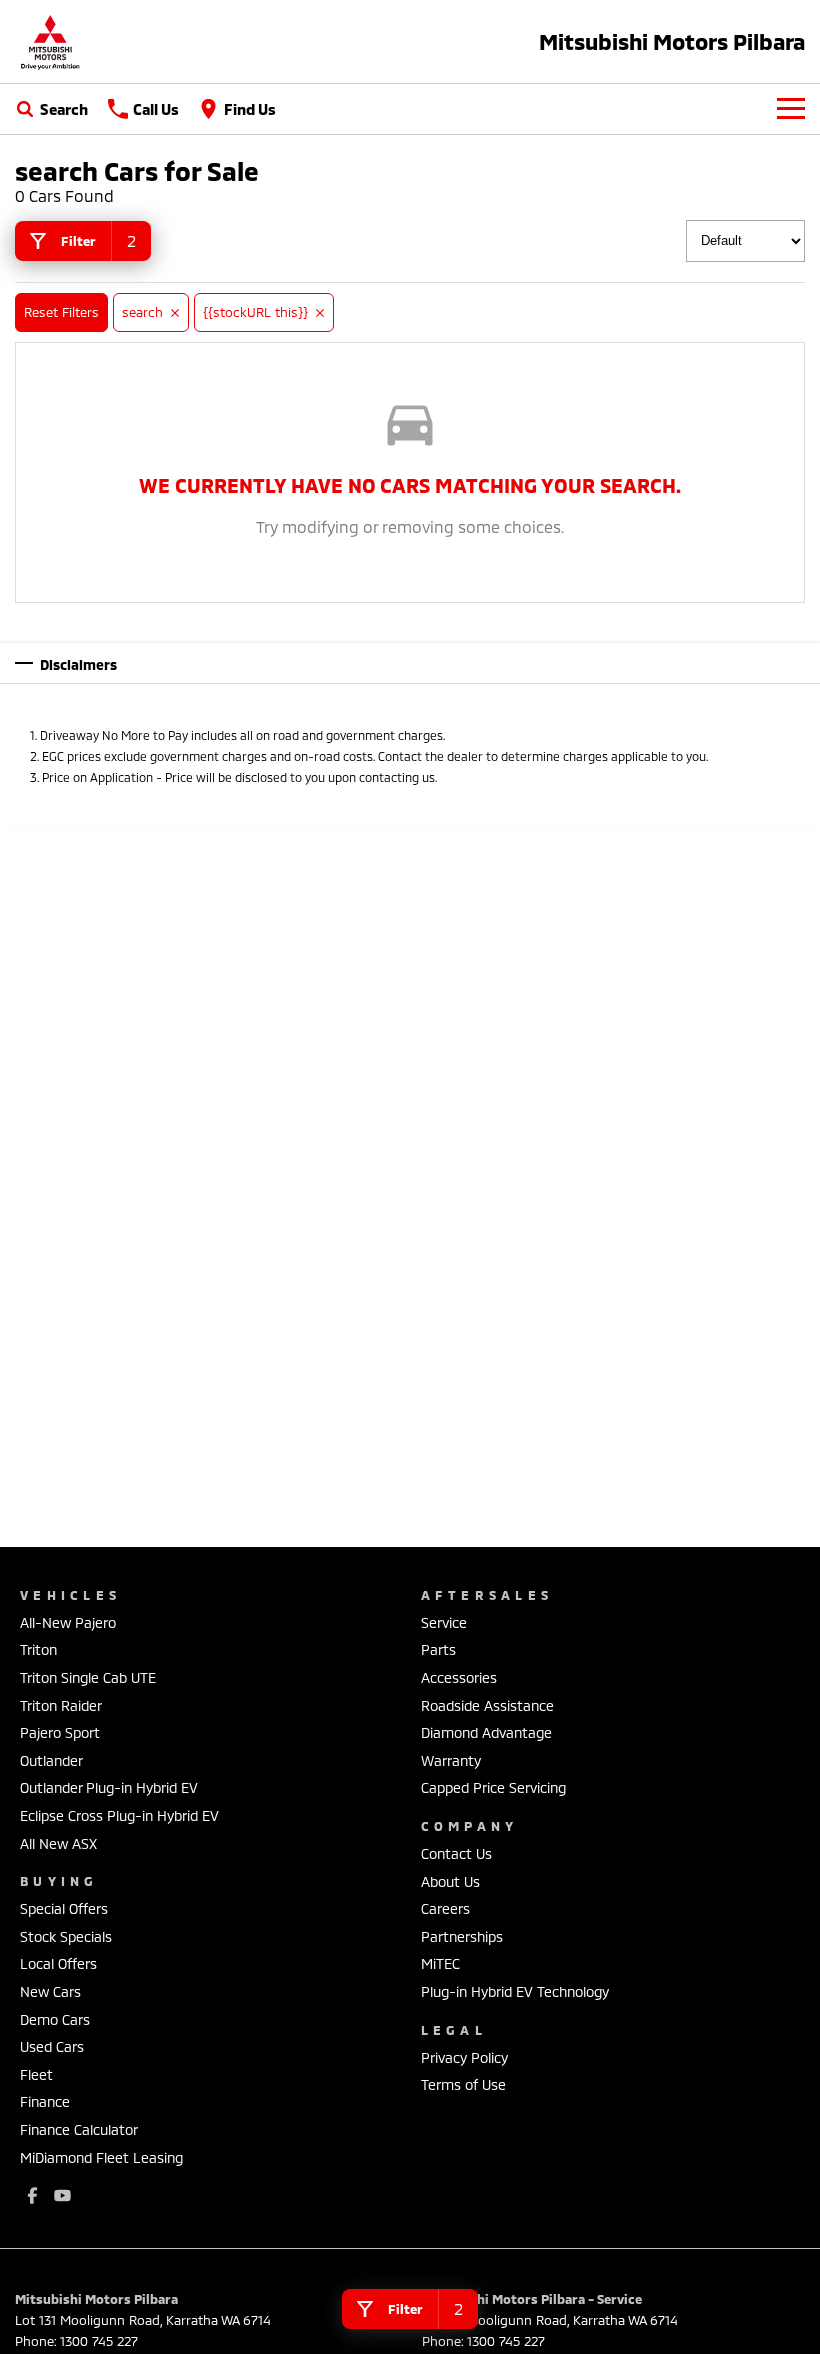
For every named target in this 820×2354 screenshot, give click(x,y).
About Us (450, 1881)
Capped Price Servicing (493, 1787)
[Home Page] (50, 41)
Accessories (459, 1677)
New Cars (50, 1991)
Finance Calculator (79, 2129)
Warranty (451, 1760)
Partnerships (462, 1936)
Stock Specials (66, 1936)
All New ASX (58, 1843)
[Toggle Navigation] (791, 109)
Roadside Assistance (487, 1705)
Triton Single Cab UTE (88, 1677)
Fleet (36, 2074)
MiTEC (440, 1963)
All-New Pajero (68, 1622)
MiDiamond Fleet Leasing (101, 2157)
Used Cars (52, 2046)
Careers (445, 1908)
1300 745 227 (99, 2341)
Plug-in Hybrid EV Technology (515, 1991)
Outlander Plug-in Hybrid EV (109, 1787)
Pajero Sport (60, 1732)
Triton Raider (61, 1705)
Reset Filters (61, 312)
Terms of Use (463, 2084)
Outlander (51, 1760)
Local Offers (58, 1963)
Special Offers (64, 1908)
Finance (45, 2101)
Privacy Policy (464, 2057)
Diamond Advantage (486, 1732)
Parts (438, 1649)
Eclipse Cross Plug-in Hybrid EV (119, 1815)
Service (444, 1622)
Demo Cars (55, 2019)
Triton (38, 1649)
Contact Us (456, 1853)
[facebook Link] (32, 2195)
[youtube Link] (62, 2195)
